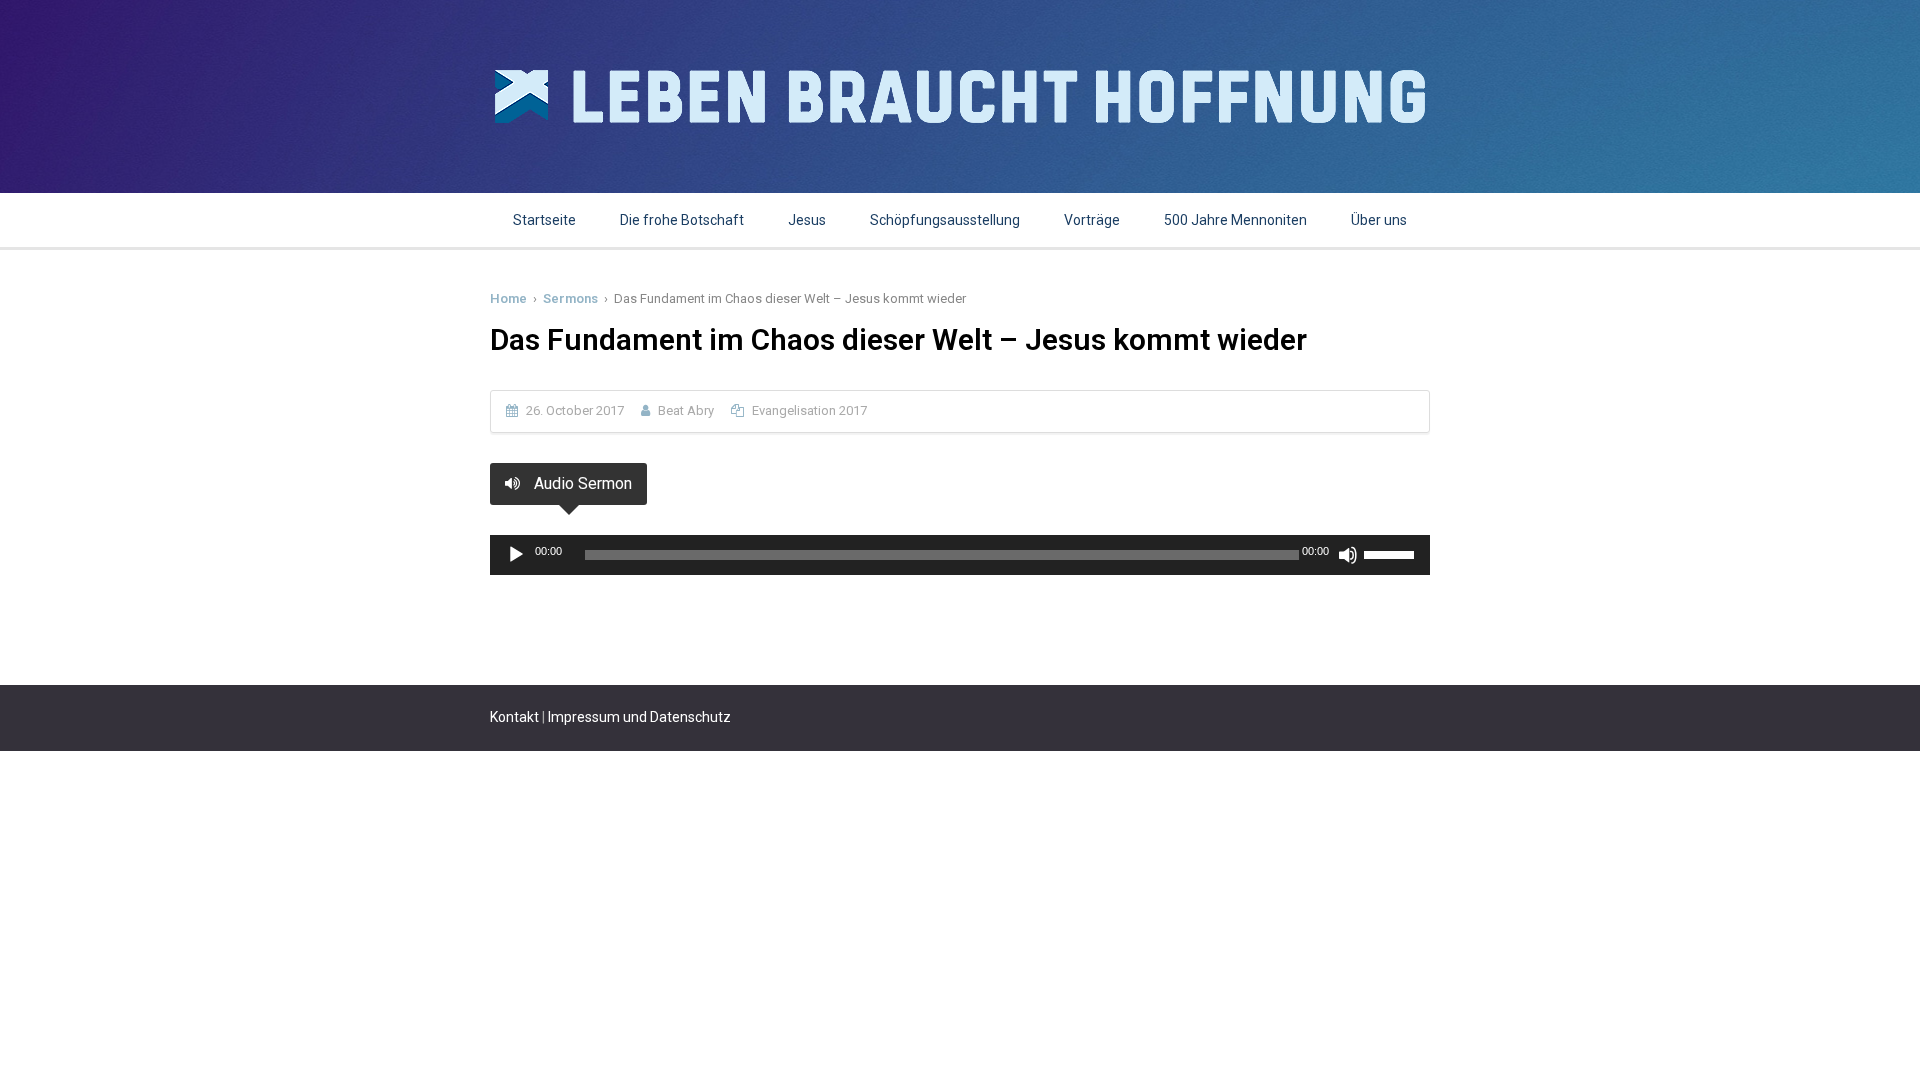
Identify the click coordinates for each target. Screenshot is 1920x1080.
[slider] (1392, 553)
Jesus (807, 220)
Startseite (544, 220)
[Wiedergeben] (516, 555)
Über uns (1379, 220)
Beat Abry (686, 410)
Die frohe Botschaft (682, 220)
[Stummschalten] (1348, 555)
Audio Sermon (581, 483)
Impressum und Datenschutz (639, 717)
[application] (960, 555)
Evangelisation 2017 (809, 410)
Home (508, 298)
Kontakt (514, 717)
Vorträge (1092, 220)
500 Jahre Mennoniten (1235, 220)
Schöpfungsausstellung (945, 220)
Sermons (570, 298)
